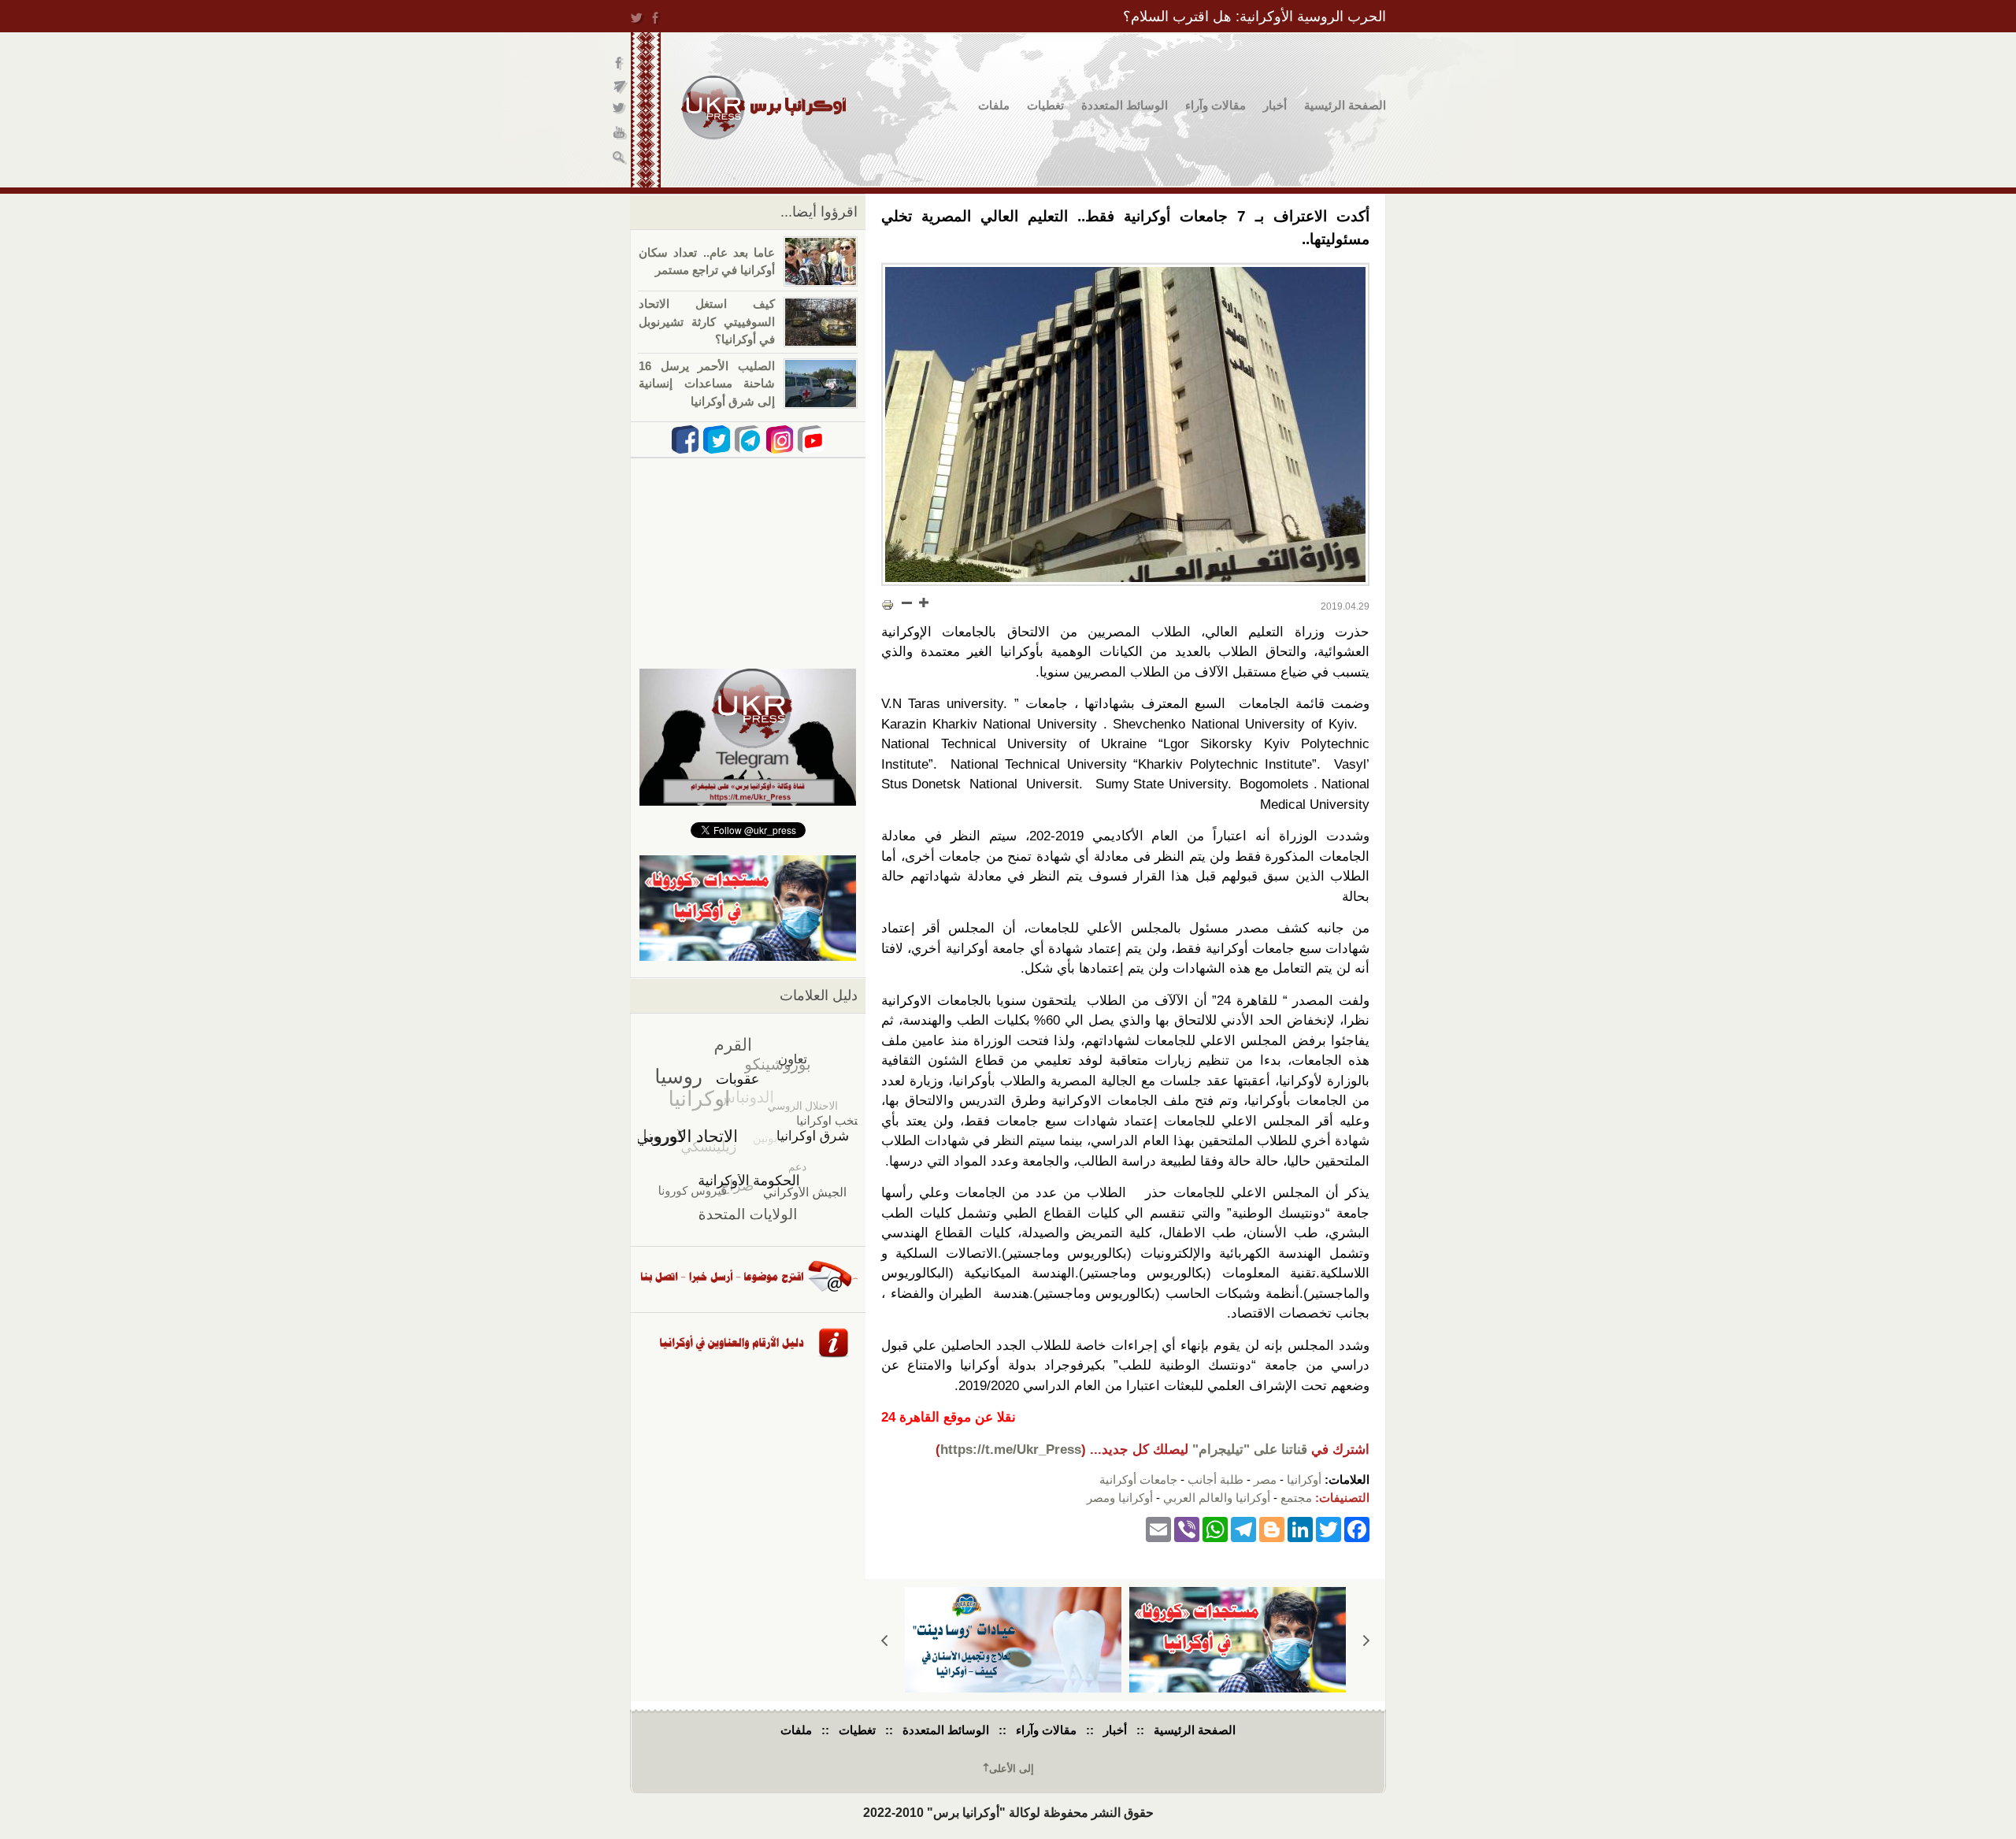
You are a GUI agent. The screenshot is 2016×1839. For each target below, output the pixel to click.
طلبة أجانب (1216, 1479)
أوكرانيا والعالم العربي (1217, 1498)
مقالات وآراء (1216, 105)
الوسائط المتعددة (1125, 105)
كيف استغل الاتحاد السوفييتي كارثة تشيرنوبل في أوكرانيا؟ (707, 321)
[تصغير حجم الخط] (907, 602)
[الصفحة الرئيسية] (763, 108)
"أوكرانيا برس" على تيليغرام (620, 87)
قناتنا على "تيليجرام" (1250, 1450)
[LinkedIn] (1300, 1528)
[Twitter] (1329, 1528)
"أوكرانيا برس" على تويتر (620, 111)
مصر (1265, 1479)
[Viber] (1187, 1528)
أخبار (1275, 105)
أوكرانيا (1304, 1479)
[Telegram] (1243, 1528)
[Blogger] (1272, 1528)
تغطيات (1045, 105)
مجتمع (1296, 1498)
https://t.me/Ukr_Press (1011, 1450)
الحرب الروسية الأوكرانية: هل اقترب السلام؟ (1254, 17)
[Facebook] (1357, 1528)
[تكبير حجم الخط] (923, 602)
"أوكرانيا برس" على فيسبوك (620, 63)
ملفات (994, 105)
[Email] (1158, 1528)
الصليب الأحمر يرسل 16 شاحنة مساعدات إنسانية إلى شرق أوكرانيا (707, 384)
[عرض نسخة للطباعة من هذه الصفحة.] (888, 604)
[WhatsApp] (1215, 1528)
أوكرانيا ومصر (1120, 1498)
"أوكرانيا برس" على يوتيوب (620, 134)
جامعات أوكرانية (1138, 1479)
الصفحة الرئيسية (1345, 105)
